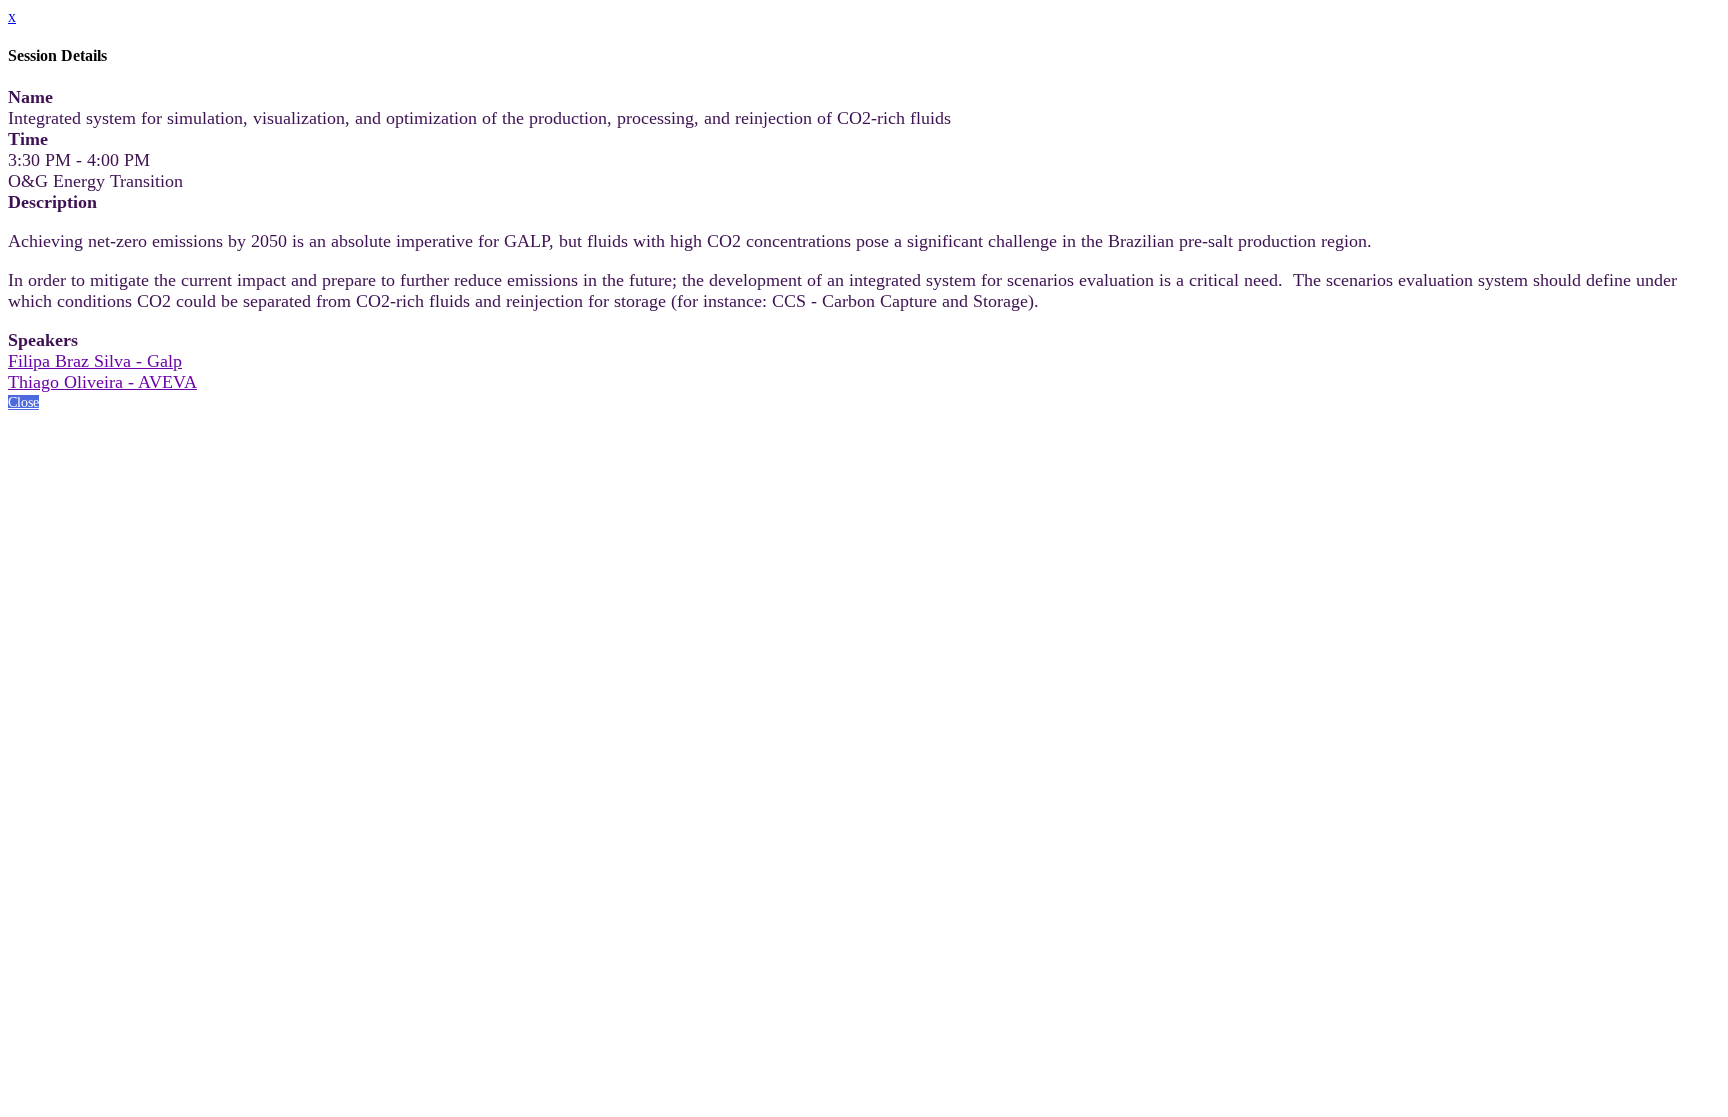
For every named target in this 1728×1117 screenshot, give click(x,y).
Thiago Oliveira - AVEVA (102, 382)
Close (23, 402)
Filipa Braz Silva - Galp (95, 361)
